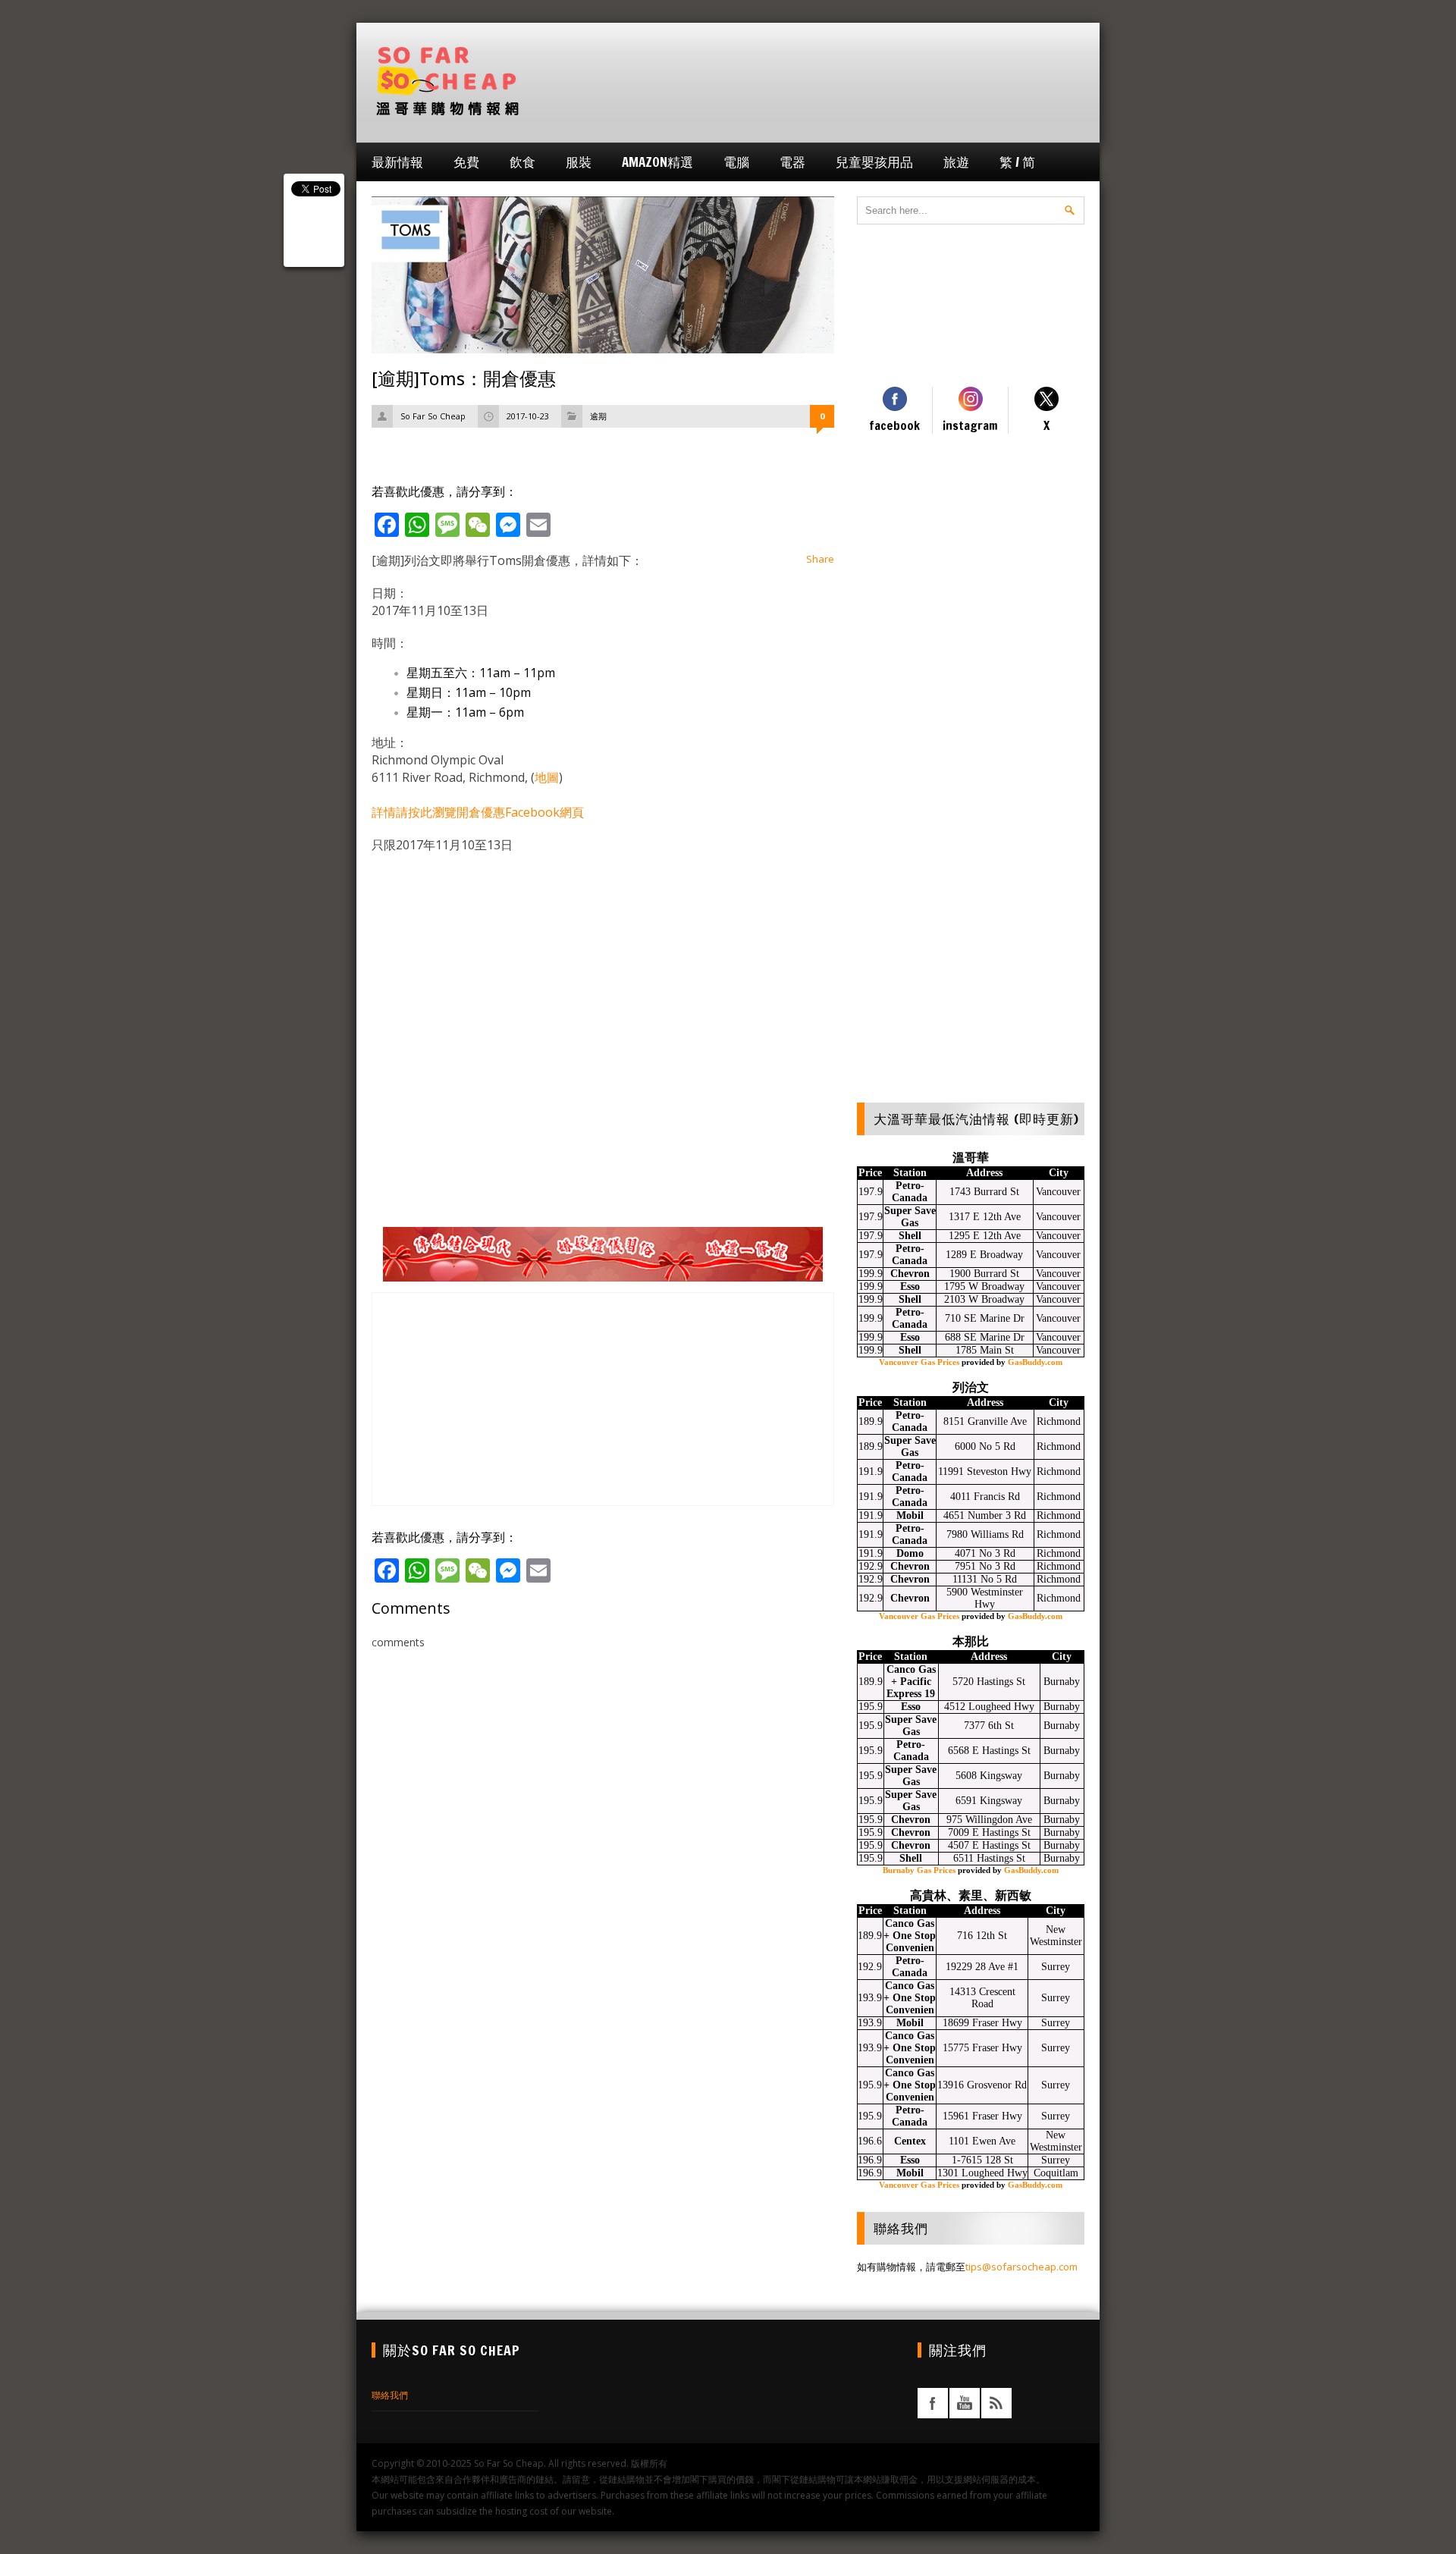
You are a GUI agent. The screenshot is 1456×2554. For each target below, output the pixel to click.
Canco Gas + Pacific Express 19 (911, 1682)
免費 (466, 162)
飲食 (522, 162)
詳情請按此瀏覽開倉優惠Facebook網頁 (478, 812)
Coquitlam (1056, 2173)
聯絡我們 (390, 2395)
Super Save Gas (910, 1217)
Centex (910, 2141)
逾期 (598, 416)
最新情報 (397, 162)
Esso (910, 1286)
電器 (792, 162)
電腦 (736, 162)
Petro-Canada (910, 1192)
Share (820, 559)
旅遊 (956, 162)
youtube (965, 2403)
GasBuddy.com (1035, 1362)
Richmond (1059, 1421)
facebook (933, 2403)
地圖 (547, 777)
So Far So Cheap (433, 416)
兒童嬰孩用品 (874, 162)
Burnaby (1062, 1682)
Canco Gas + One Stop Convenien (910, 1936)
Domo (910, 1553)
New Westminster (1056, 1936)
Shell (910, 1236)
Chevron (910, 1274)
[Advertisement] (808, 81)
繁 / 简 (1017, 162)
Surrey (1056, 1967)
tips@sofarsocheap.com (1021, 2267)
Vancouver (1058, 1192)
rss (996, 2403)
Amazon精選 (657, 162)
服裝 (579, 162)
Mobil (910, 1515)
